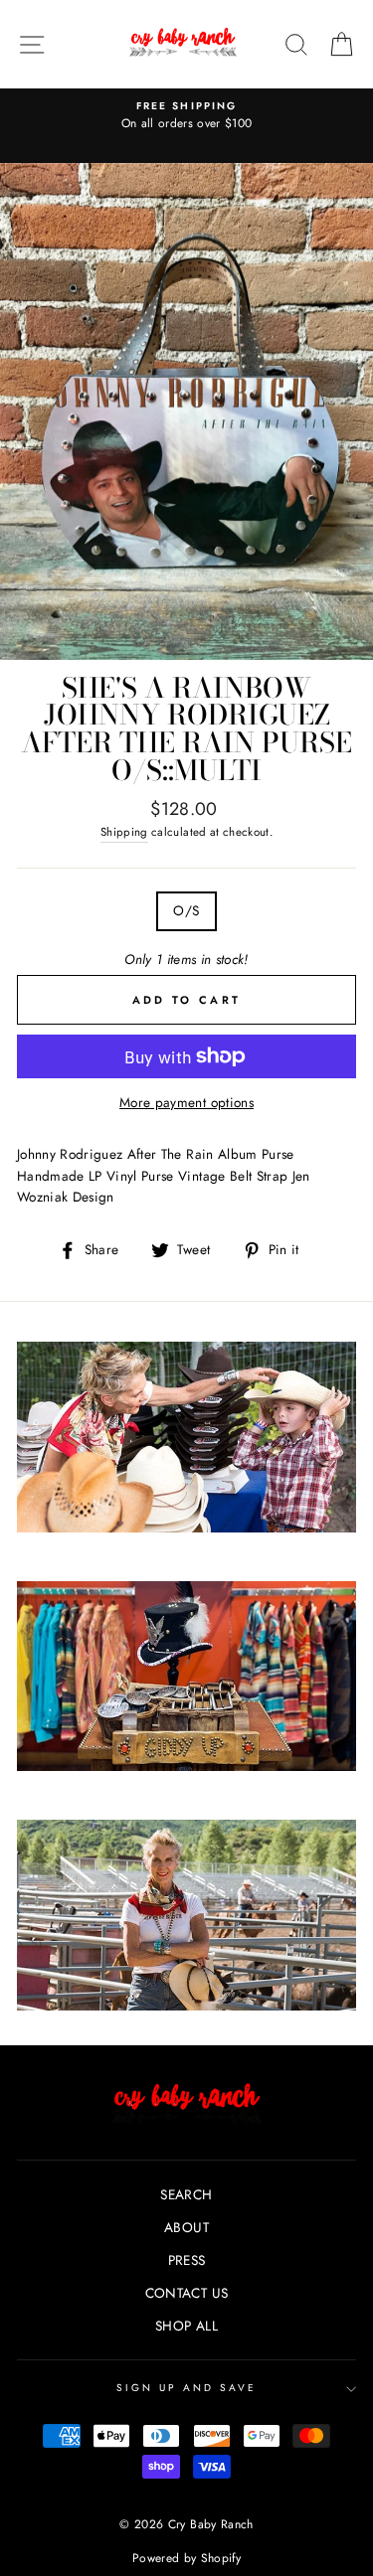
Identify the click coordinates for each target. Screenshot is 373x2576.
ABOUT (186, 2227)
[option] (186, 116)
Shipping (124, 832)
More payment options (186, 1102)
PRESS (187, 2260)
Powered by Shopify (186, 2558)
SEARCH (186, 2194)
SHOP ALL (186, 2326)
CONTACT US (186, 2293)
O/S (186, 910)
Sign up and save (187, 2388)
